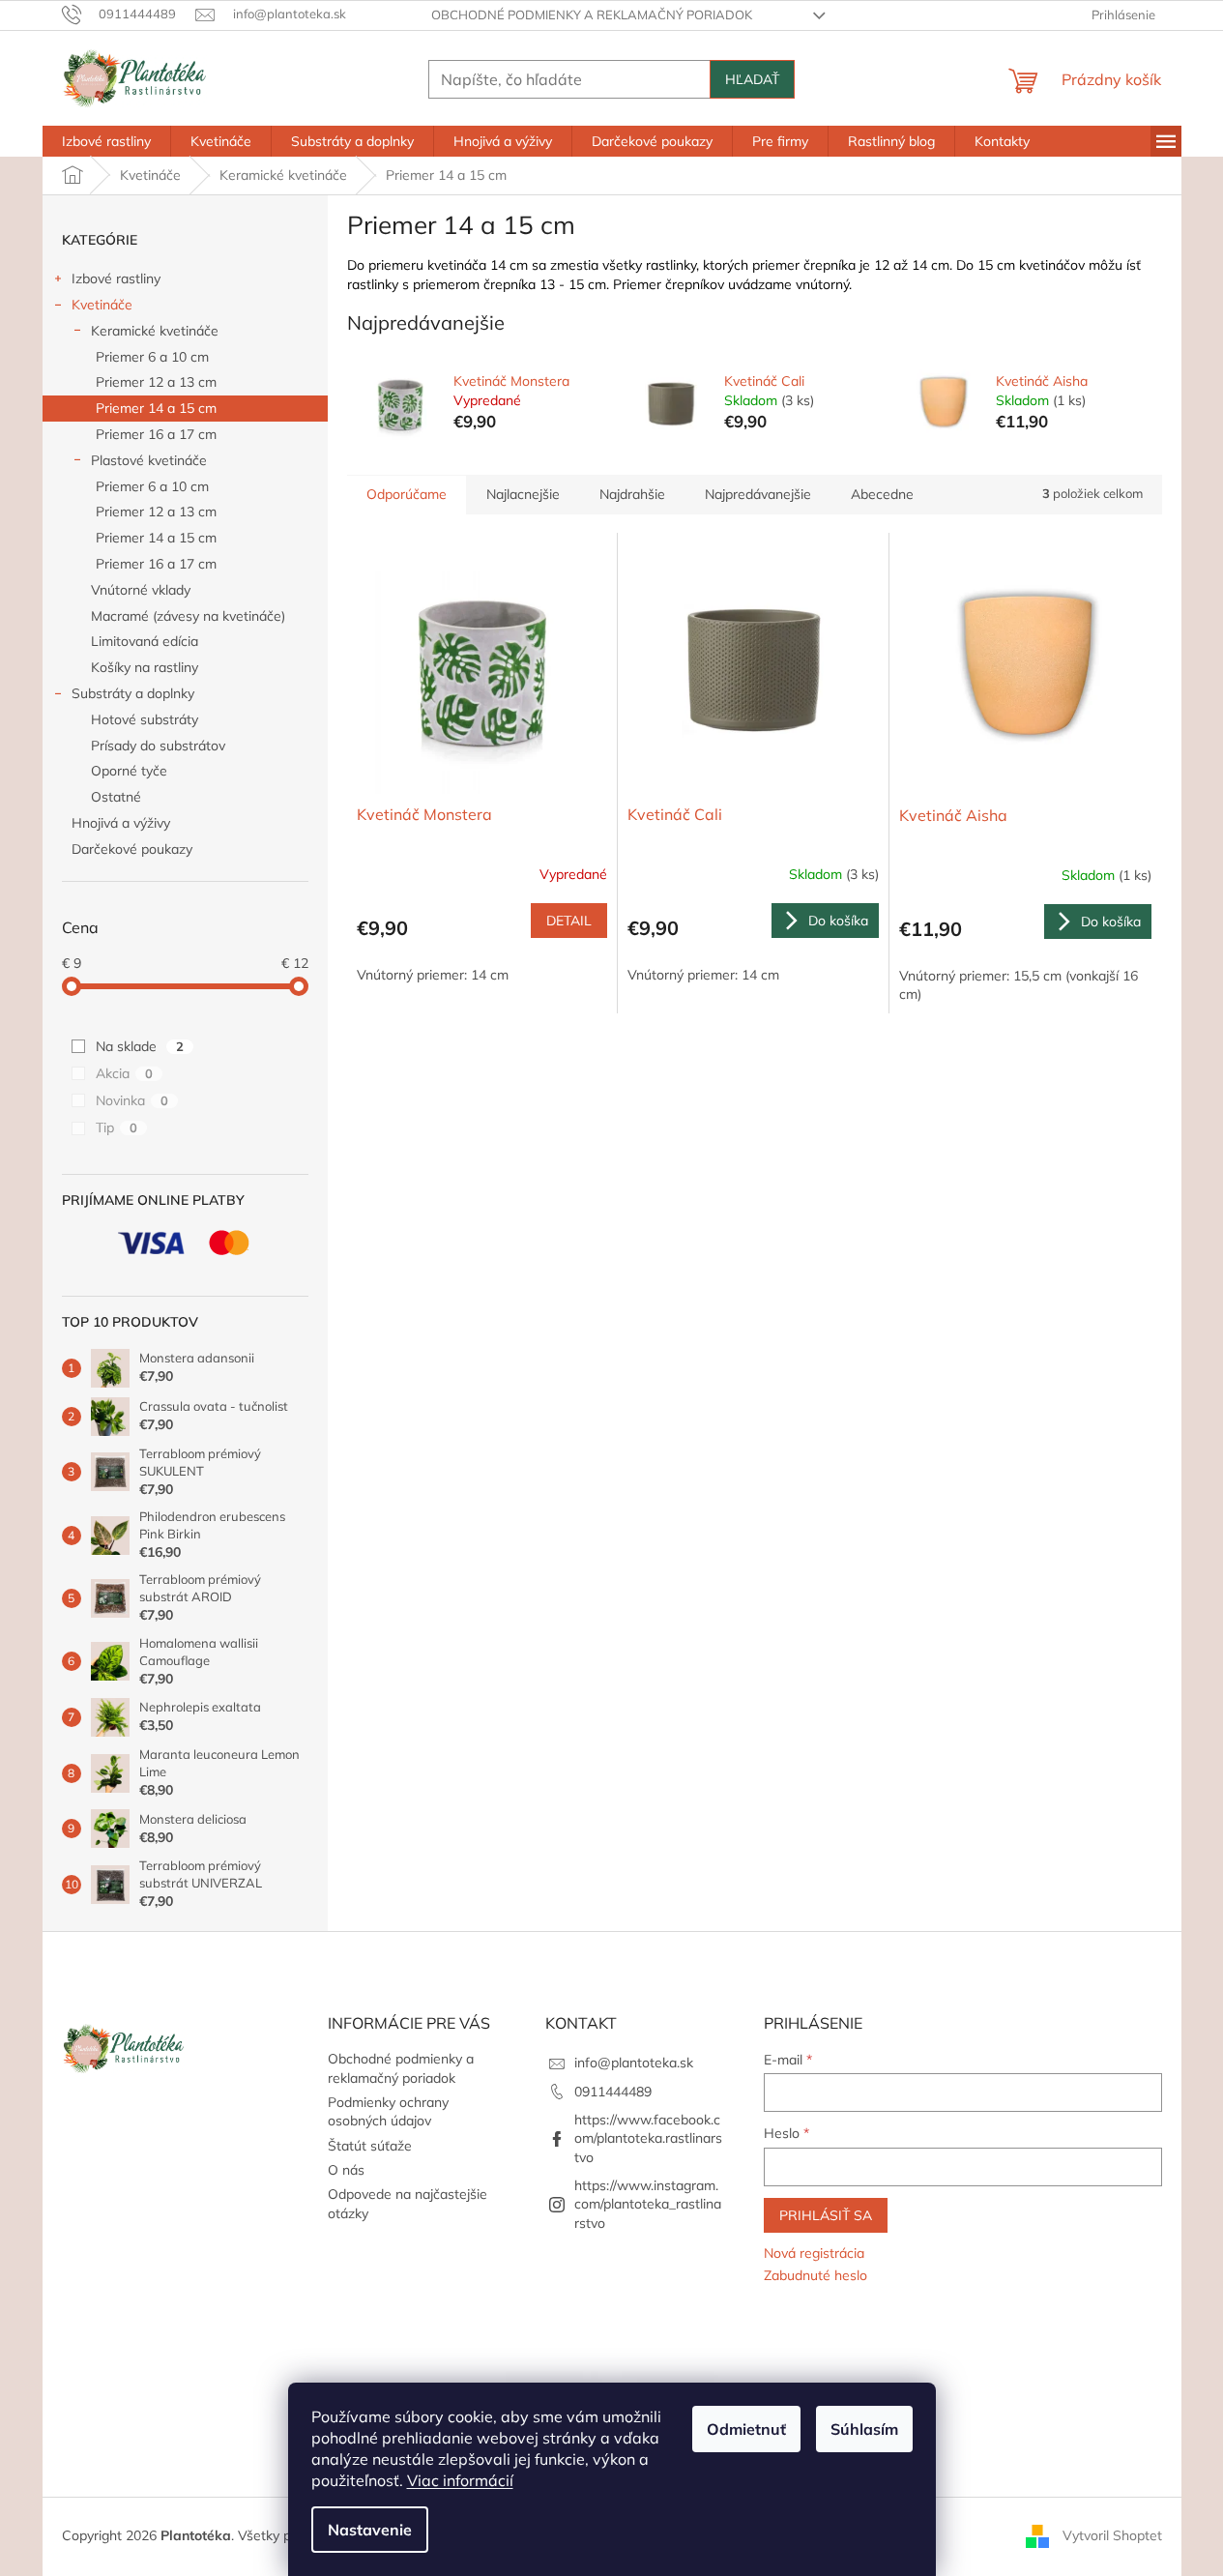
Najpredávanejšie (758, 494)
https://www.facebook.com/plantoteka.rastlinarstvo (648, 2138)
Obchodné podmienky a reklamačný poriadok (592, 15)
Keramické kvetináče (155, 331)
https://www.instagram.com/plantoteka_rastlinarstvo (648, 2204)
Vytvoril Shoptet (1112, 2535)
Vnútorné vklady (141, 590)
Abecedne (882, 494)
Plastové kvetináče (149, 460)
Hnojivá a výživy (121, 823)
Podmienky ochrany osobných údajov (388, 2111)
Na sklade (140, 1046)
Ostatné (116, 797)
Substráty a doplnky (133, 693)
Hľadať (752, 79)
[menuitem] (106, 141)
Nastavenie (370, 2530)
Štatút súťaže (370, 2146)
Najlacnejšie (523, 494)
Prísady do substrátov (158, 746)
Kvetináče (102, 305)
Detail (569, 921)
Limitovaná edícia (145, 641)
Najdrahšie (632, 494)
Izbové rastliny (116, 278)
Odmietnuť (746, 2429)
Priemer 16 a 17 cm (156, 434)
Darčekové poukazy (132, 849)
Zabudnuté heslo (815, 2275)
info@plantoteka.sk (634, 2063)
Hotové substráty (145, 719)
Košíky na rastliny (145, 667)
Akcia (124, 1073)
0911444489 (613, 2092)
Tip (116, 1127)
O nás (346, 2170)
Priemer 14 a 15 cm (156, 408)
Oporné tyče (129, 771)
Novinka (132, 1100)
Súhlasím (864, 2429)
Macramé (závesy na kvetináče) (188, 616)
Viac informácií (460, 2480)
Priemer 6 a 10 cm (152, 357)
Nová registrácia (814, 2253)
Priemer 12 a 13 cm (156, 382)
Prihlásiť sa (826, 2215)
